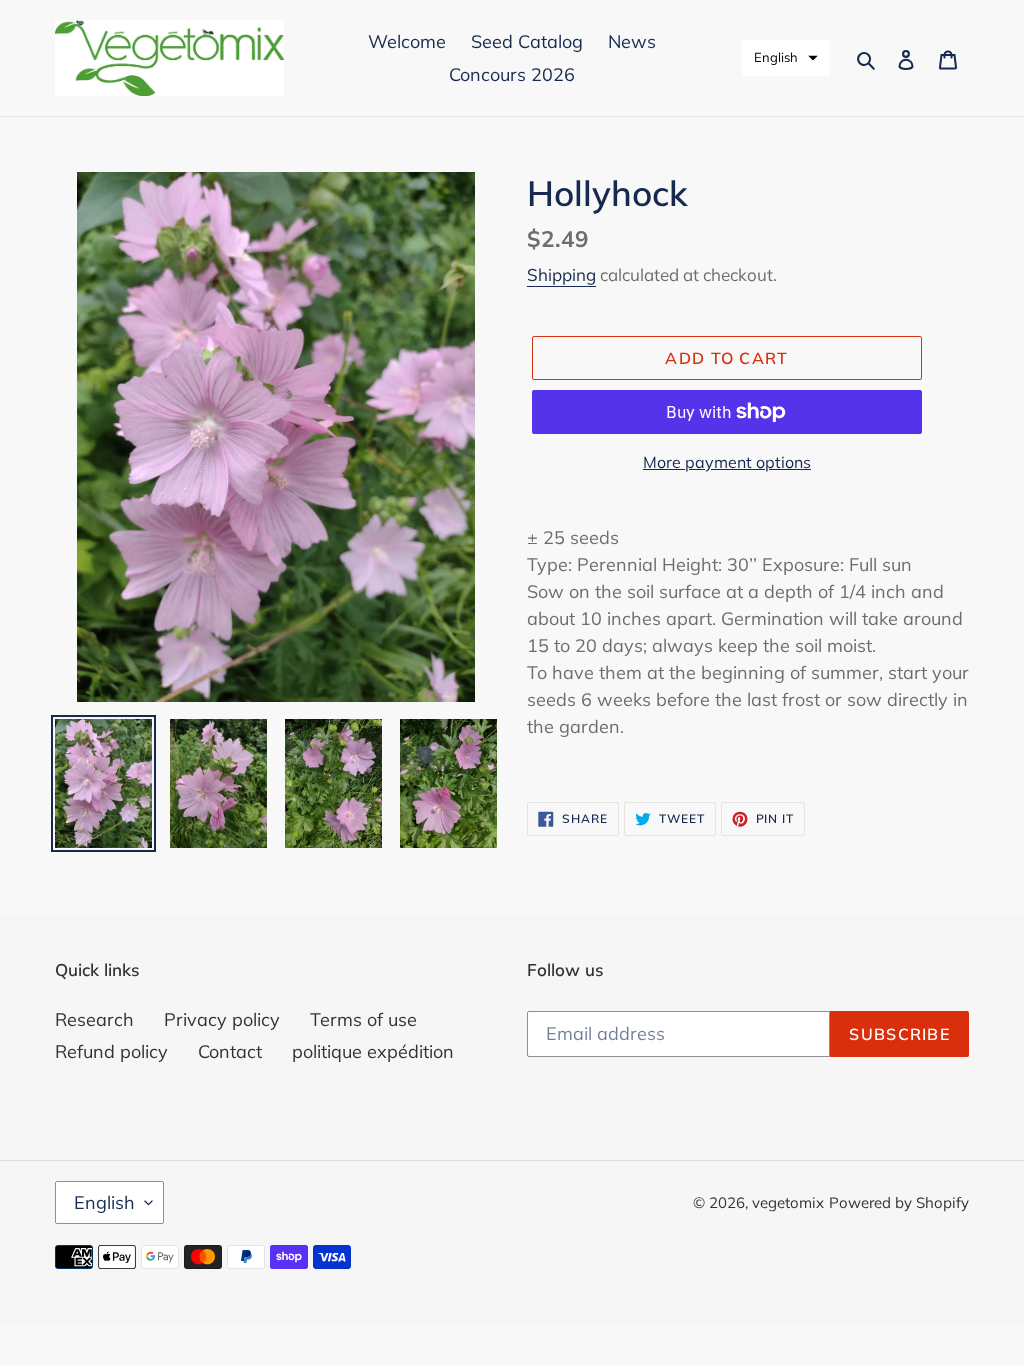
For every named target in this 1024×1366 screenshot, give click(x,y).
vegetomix (788, 1202)
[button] (786, 58)
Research (94, 1019)
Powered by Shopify (899, 1202)
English (104, 1202)
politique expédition (373, 1051)
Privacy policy (222, 1019)
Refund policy (111, 1051)
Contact (230, 1051)
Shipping (561, 274)
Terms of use (363, 1019)
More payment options (727, 462)
